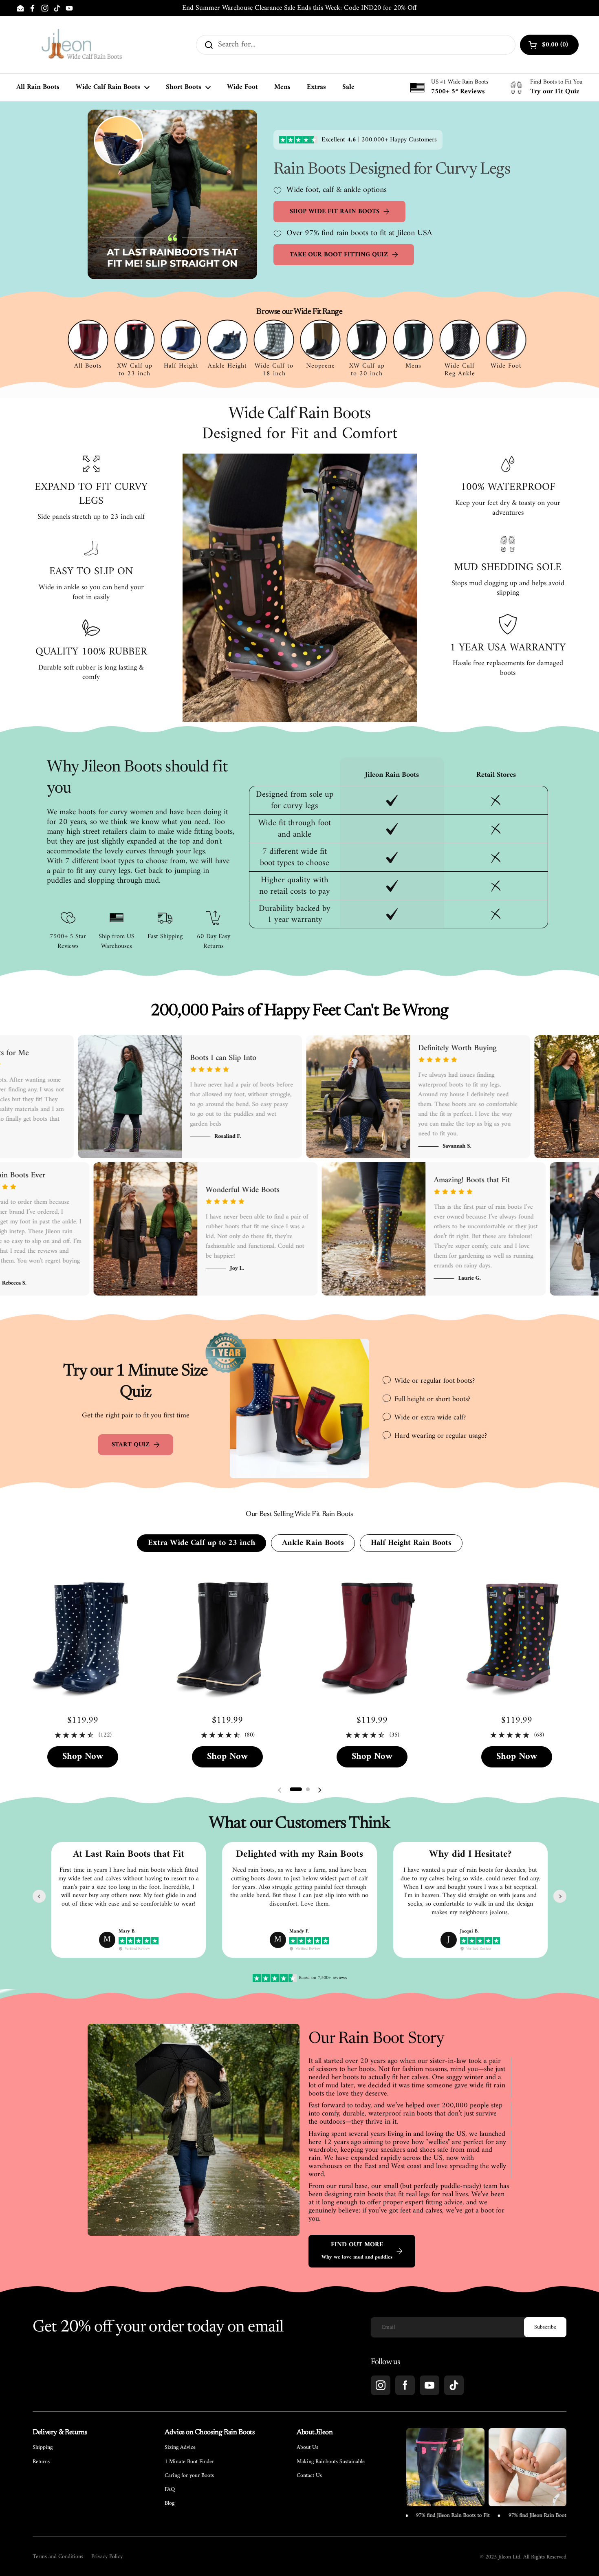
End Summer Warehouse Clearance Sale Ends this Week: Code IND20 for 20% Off (299, 8)
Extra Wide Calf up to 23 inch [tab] (202, 1543)
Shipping (43, 2448)
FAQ (170, 2490)
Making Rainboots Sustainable (331, 2462)
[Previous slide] (39, 1896)
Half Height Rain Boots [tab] (411, 1543)
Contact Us (309, 2476)
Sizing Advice (180, 2448)
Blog (170, 2503)
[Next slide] (560, 1896)
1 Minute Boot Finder (189, 2462)
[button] (296, 1789)
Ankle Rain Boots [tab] (313, 1543)
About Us (307, 2448)
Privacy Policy (107, 2557)
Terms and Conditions (58, 2557)
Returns (41, 2462)
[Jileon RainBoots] (81, 45)
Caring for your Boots (189, 2476)
